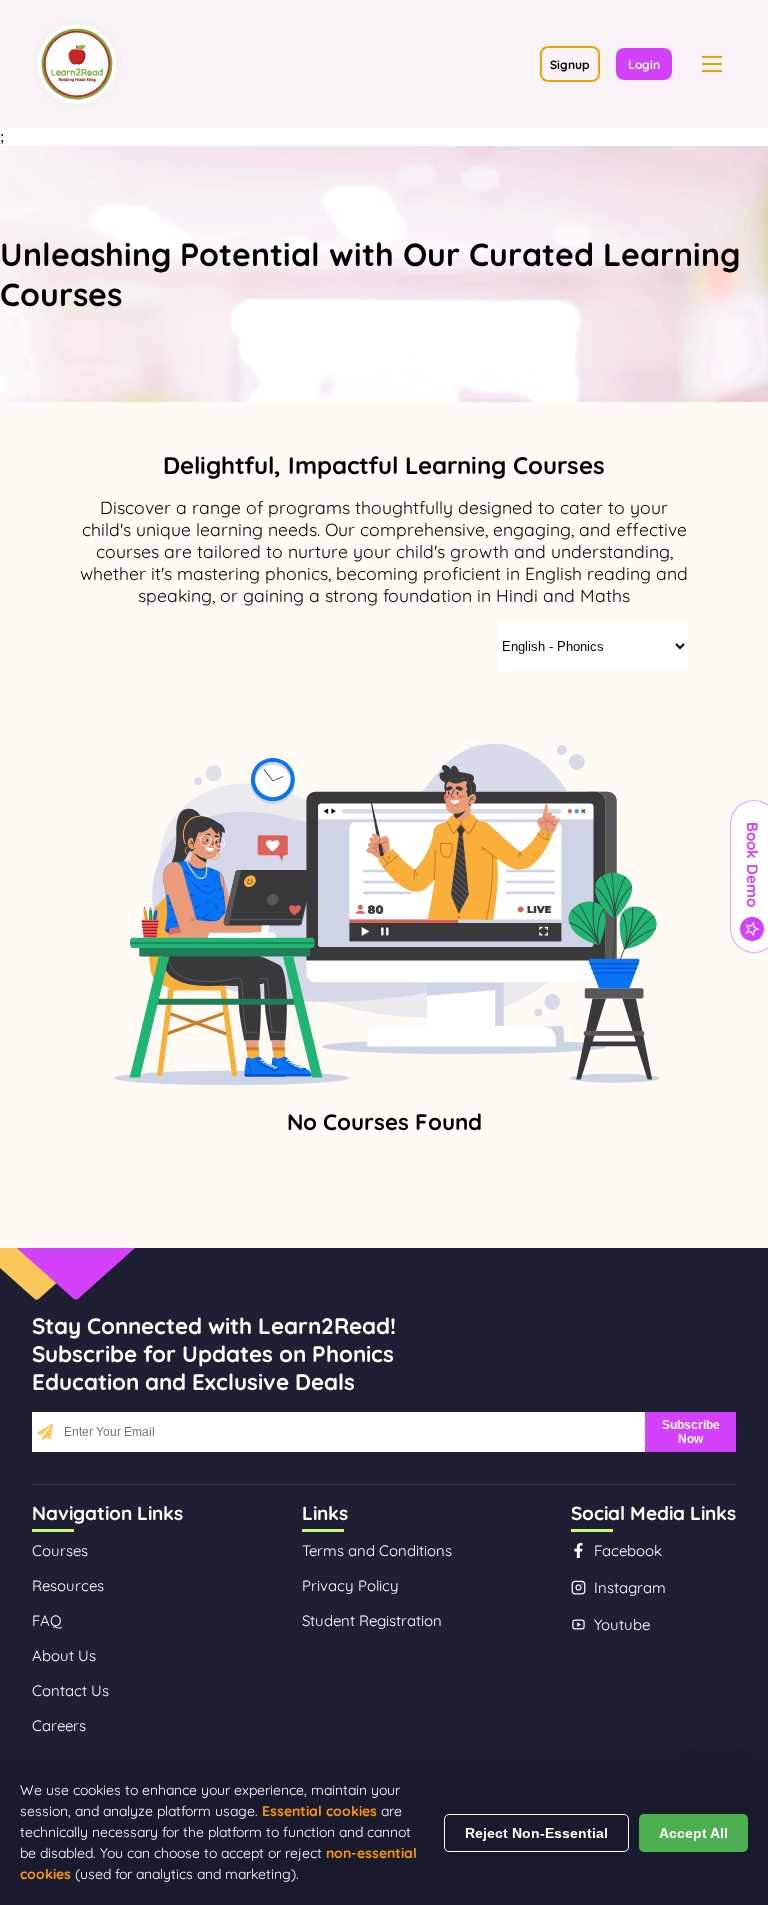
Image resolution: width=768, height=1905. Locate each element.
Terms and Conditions (377, 1550)
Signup (570, 64)
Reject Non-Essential (536, 1833)
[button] (712, 64)
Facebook (628, 1550)
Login (644, 64)
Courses (60, 1550)
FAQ (47, 1620)
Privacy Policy (350, 1585)
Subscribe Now (691, 1432)
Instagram (630, 1587)
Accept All (693, 1833)
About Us (64, 1655)
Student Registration (372, 1620)
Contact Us (70, 1690)
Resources (68, 1585)
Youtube (622, 1624)
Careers (59, 1725)
